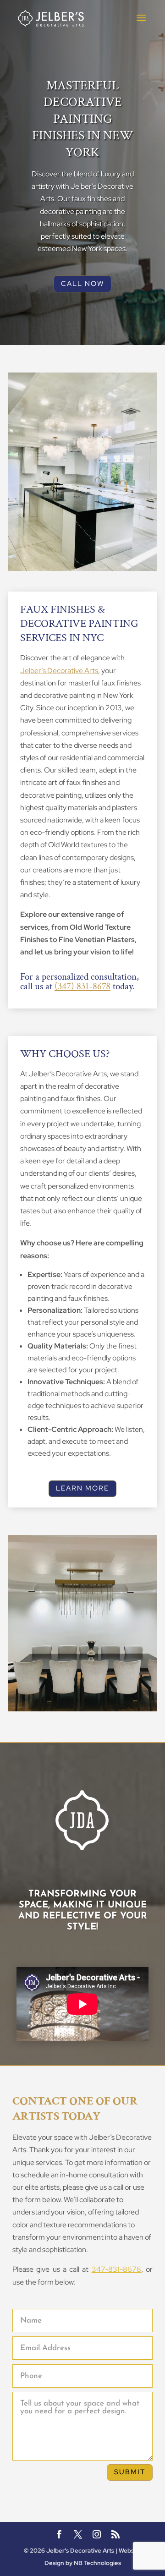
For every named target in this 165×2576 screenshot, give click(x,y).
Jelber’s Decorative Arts (59, 671)
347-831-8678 (116, 2269)
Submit (130, 2472)
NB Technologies (97, 2563)
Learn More (82, 1488)
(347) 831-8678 (82, 986)
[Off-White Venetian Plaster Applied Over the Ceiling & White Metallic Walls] (82, 1709)
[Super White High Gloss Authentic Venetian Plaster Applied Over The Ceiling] (82, 568)
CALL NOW (82, 284)
